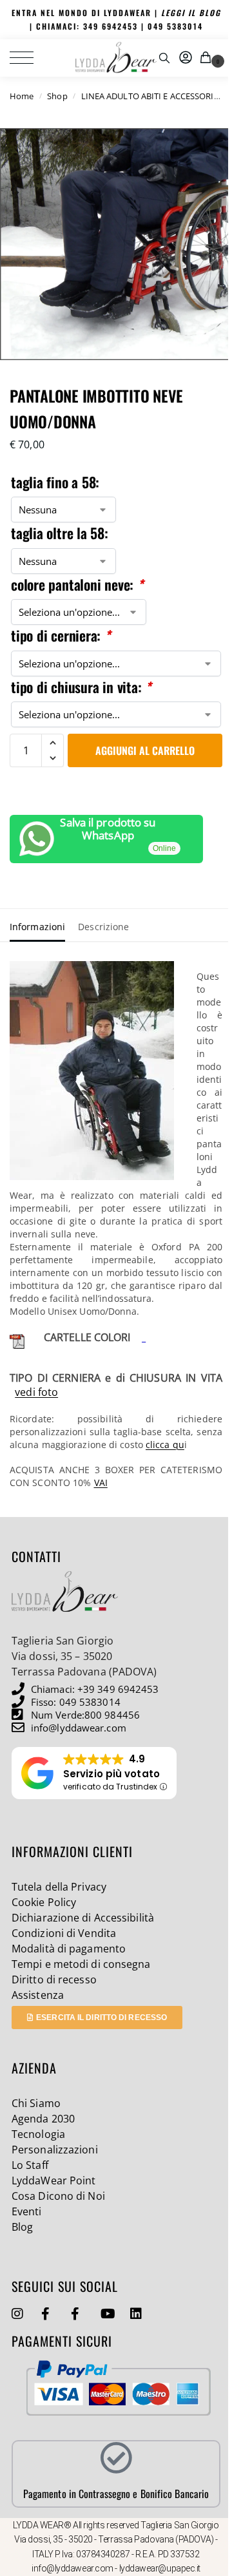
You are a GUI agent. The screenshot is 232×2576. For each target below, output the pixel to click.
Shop (57, 96)
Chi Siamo (36, 2103)
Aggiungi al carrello (145, 750)
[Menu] (29, 58)
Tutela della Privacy (59, 1887)
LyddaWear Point (54, 2180)
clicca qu (165, 1445)
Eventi (27, 2211)
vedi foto (36, 1392)
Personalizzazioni (55, 2150)
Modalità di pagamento (69, 1949)
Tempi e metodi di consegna (81, 1964)
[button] (208, 58)
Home (22, 96)
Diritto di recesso (54, 1980)
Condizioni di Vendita (64, 1933)
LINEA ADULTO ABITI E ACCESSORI (148, 96)
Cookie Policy (44, 1902)
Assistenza (38, 1995)
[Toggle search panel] (164, 58)
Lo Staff (30, 2165)
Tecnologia (38, 2134)
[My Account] (186, 58)
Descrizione (103, 927)
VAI (101, 1483)
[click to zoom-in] (116, 244)
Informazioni (37, 927)
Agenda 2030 (43, 2119)
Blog (22, 2227)
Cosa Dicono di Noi (58, 2196)
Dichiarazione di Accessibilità (83, 1918)
